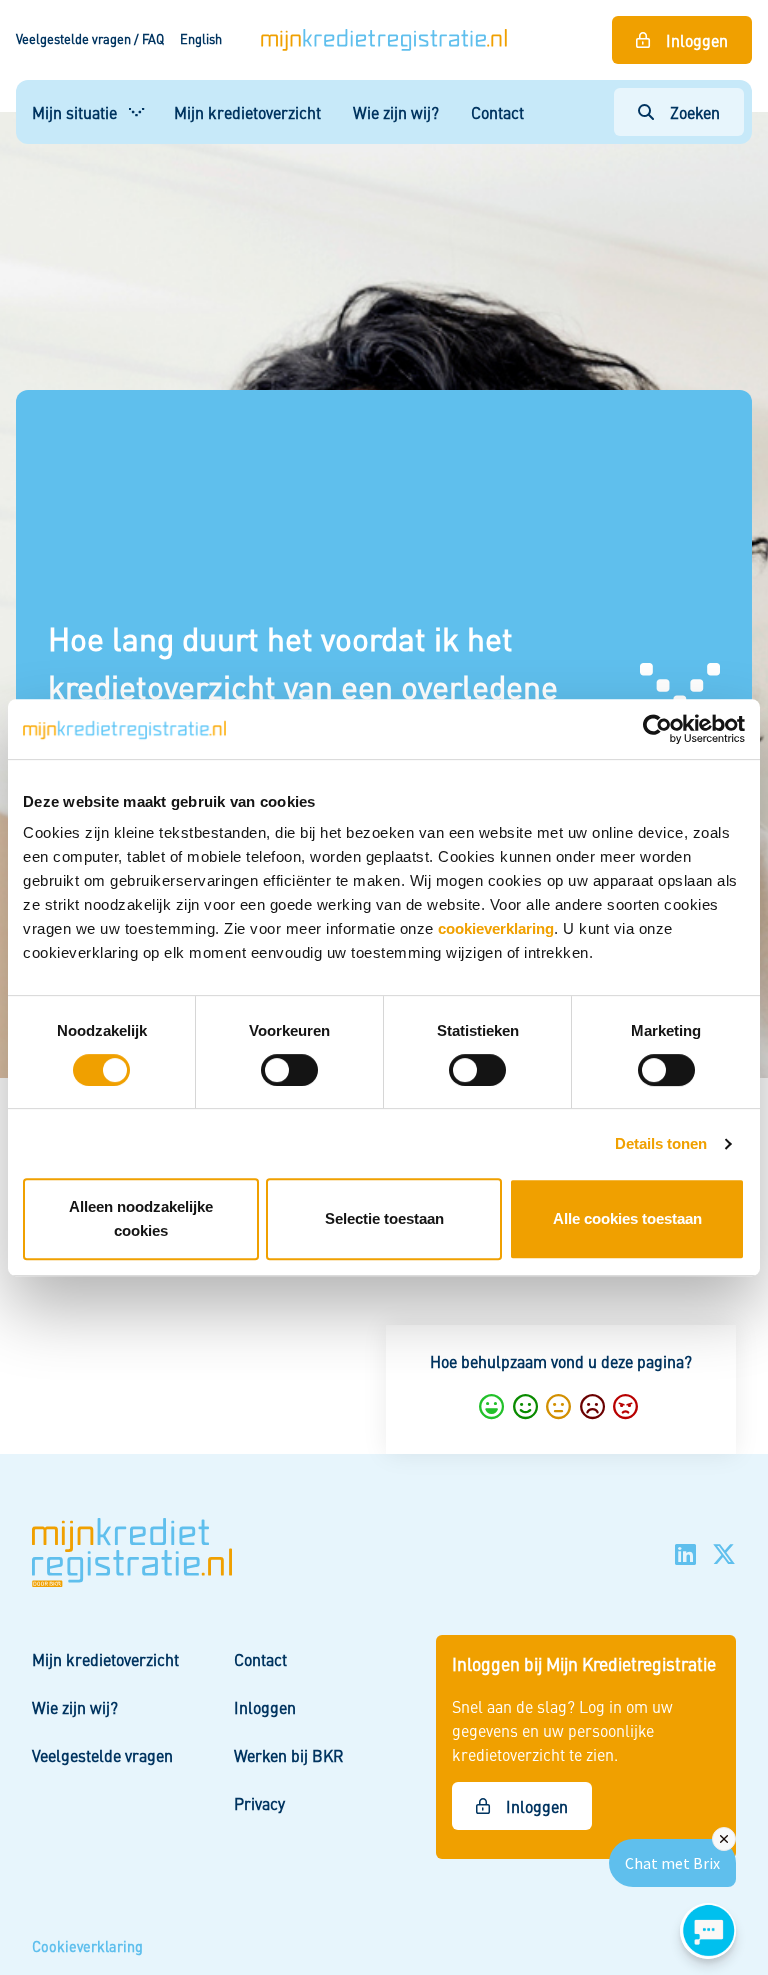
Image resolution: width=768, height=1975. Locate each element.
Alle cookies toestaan (627, 1218)
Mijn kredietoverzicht (247, 112)
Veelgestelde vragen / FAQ (90, 39)
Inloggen (697, 40)
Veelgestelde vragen (102, 1755)
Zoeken (695, 112)
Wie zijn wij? (396, 112)
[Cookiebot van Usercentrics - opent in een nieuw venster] (657, 729)
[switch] (289, 1070)
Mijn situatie (74, 112)
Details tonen (661, 1143)
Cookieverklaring (87, 1946)
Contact (497, 112)
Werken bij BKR (289, 1755)
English (201, 39)
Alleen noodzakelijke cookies (141, 1218)
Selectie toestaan (384, 1218)
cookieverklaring (496, 928)
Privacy (259, 1803)
